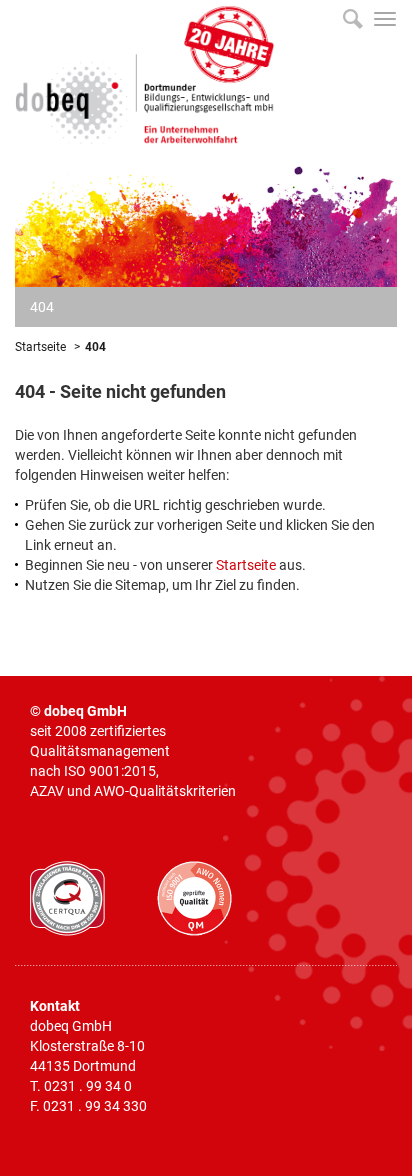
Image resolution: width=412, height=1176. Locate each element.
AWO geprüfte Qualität (194, 898)
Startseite (40, 347)
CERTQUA (67, 898)
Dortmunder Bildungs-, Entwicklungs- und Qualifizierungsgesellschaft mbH (145, 72)
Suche (353, 19)
